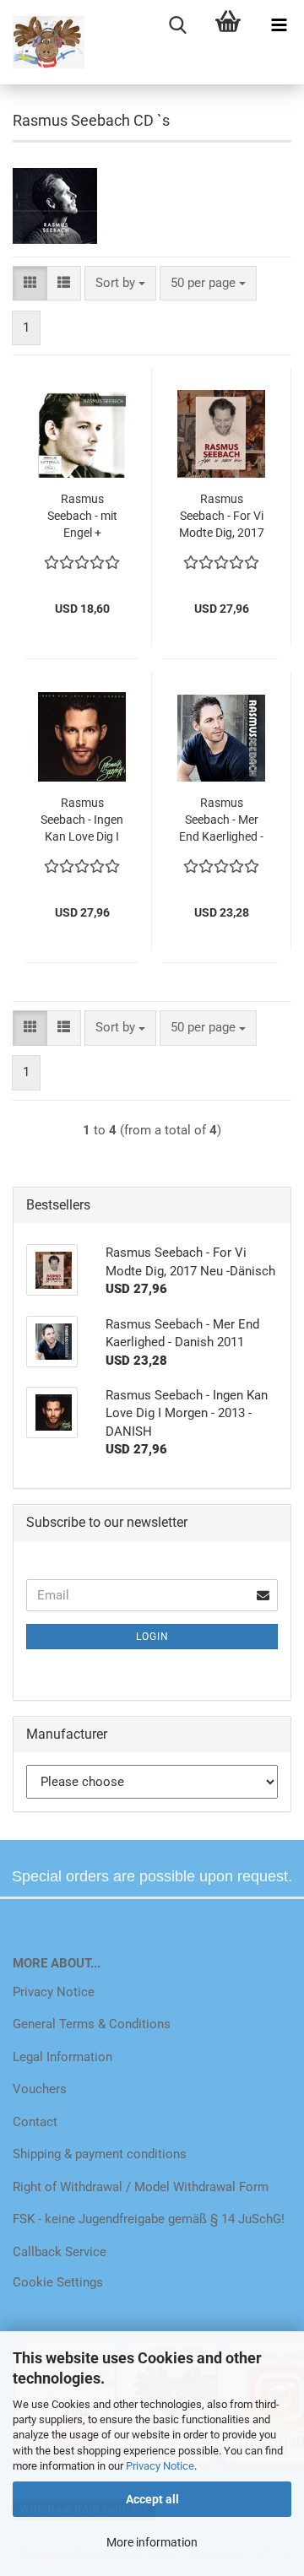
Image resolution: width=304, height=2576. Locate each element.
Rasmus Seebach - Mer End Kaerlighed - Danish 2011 (221, 820)
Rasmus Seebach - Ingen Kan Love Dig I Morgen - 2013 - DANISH (82, 820)
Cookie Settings (58, 2282)
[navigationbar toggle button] (279, 25)
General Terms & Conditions (92, 2024)
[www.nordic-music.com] (42, 42)
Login (152, 1637)
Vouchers (40, 2089)
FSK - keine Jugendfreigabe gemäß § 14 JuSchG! (149, 2219)
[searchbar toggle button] (177, 25)
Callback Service (60, 2252)
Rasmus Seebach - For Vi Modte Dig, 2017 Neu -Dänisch (222, 517)
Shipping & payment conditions (100, 2154)
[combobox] (120, 283)
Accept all (152, 2499)
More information (152, 2542)
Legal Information (62, 2057)
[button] (30, 283)
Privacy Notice (160, 2466)
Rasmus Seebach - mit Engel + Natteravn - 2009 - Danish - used (82, 517)
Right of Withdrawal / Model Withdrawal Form (141, 2187)
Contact (35, 2122)
